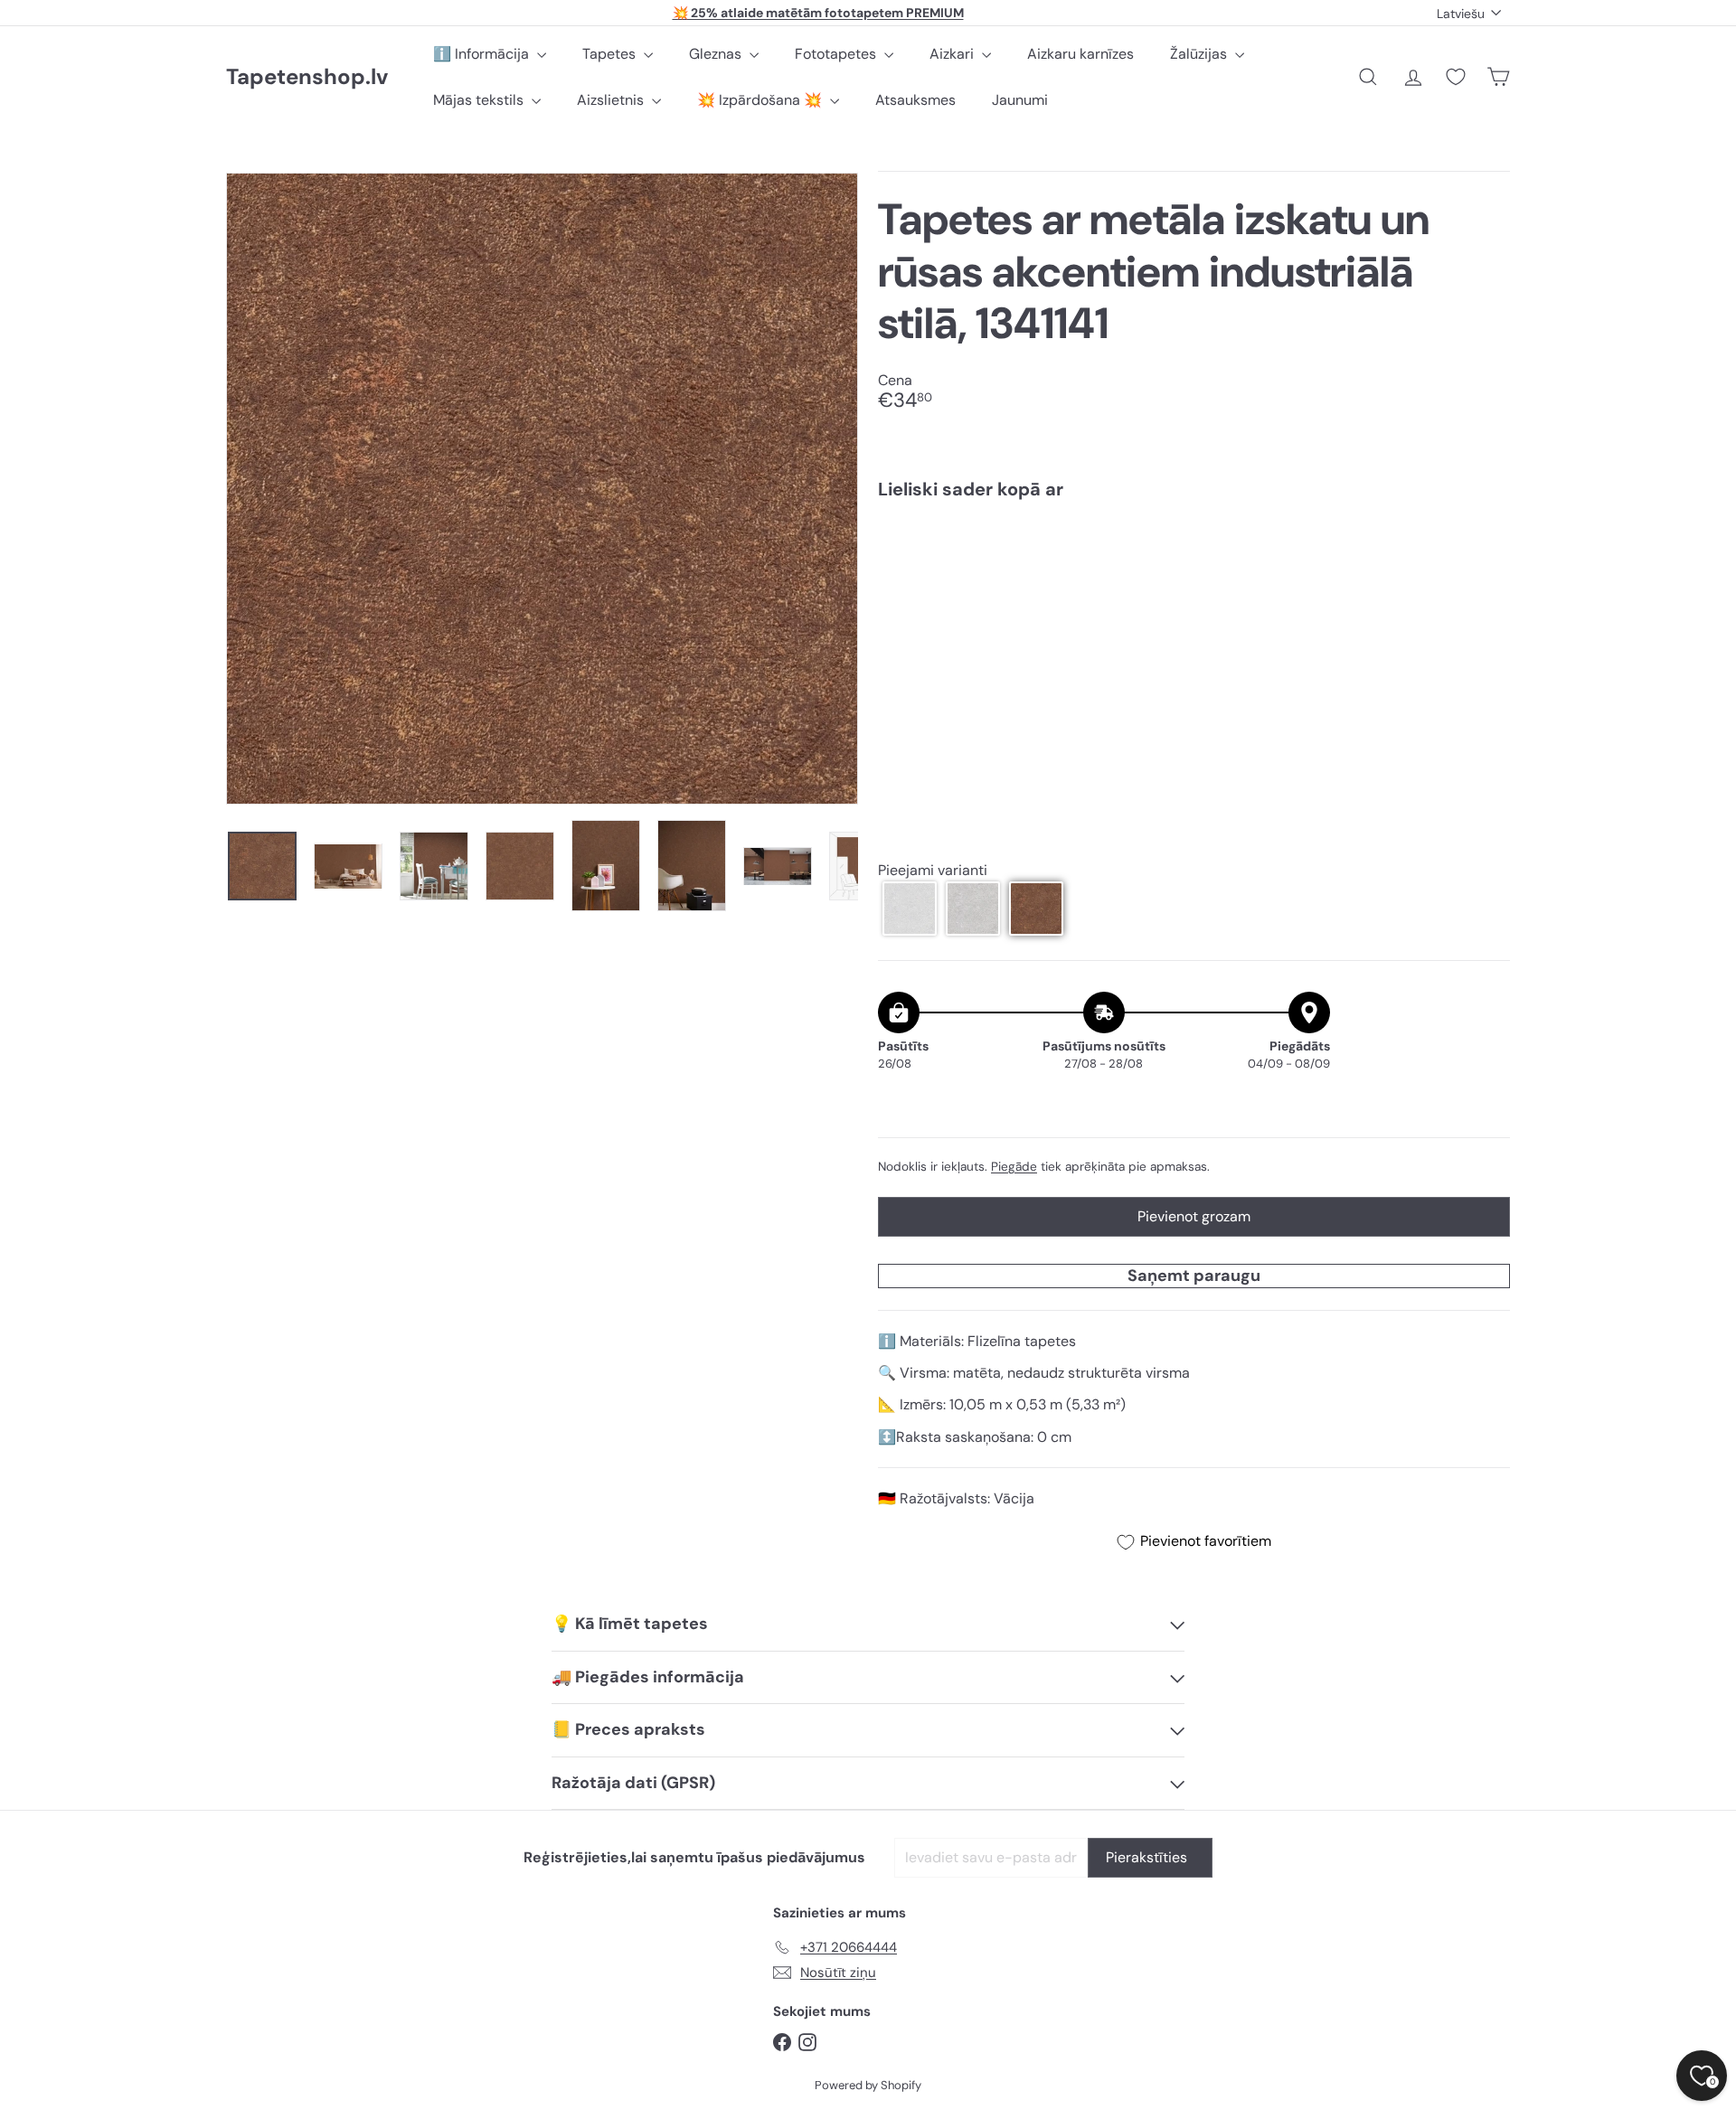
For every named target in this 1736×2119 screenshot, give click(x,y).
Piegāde (1014, 1167)
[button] (910, 909)
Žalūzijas (1200, 54)
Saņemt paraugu (1194, 1276)
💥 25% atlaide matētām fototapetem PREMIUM (818, 13)
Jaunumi (1020, 100)
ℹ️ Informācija (483, 54)
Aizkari (953, 54)
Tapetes (611, 54)
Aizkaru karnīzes (1080, 54)
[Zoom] (542, 489)
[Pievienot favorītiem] (1486, 551)
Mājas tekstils (480, 100)
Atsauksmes (915, 100)
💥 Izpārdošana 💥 (761, 100)
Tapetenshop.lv (307, 77)
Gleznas (717, 54)
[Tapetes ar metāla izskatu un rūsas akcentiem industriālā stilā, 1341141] (1194, 576)
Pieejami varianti (933, 870)
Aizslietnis (612, 100)
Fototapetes (837, 54)
